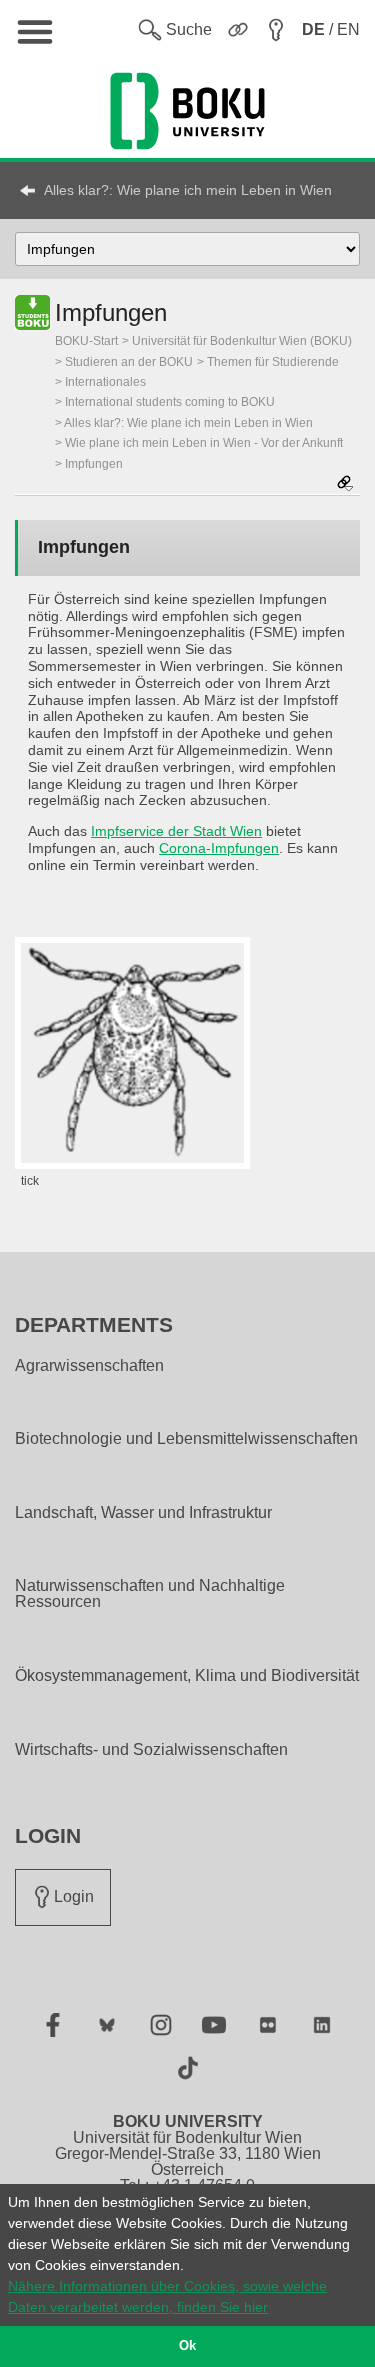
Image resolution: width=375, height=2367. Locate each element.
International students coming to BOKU (170, 402)
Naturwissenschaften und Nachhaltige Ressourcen (150, 1594)
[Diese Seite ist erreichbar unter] (345, 484)
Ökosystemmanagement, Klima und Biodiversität (187, 1676)
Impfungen (94, 464)
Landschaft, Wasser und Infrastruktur (143, 1513)
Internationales (105, 382)
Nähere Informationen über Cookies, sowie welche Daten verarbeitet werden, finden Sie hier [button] (167, 2296)
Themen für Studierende (273, 362)
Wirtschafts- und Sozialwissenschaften (151, 1750)
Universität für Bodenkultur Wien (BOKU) (242, 341)
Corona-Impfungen (219, 848)
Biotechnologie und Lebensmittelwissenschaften (186, 1439)
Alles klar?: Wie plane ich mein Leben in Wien (188, 190)
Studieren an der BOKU (129, 362)
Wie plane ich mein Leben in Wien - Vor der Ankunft (204, 443)
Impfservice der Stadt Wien (176, 831)
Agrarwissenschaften (89, 1366)
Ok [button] (187, 2346)
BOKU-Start (86, 341)
